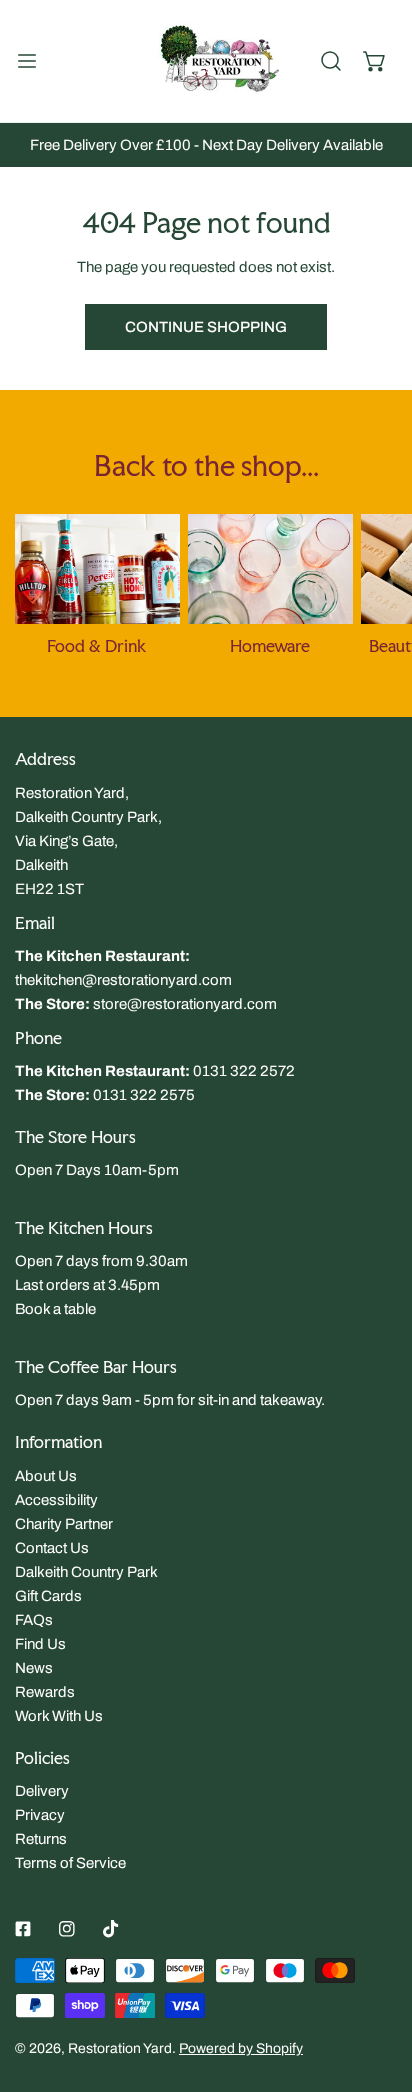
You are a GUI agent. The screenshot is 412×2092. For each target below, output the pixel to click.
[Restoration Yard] (206, 61)
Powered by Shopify (241, 2048)
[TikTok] (111, 1929)
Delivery (42, 1791)
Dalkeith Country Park (86, 1572)
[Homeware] (270, 569)
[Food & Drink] (97, 569)
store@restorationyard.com (185, 1004)
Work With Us (59, 1716)
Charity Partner (64, 1524)
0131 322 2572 (244, 1071)
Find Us (40, 1644)
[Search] (331, 61)
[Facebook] (23, 1929)
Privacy (40, 1815)
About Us (46, 1476)
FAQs (34, 1620)
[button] (375, 61)
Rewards (45, 1692)
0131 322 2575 (144, 1095)
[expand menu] (27, 61)
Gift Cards (48, 1596)
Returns (41, 1839)
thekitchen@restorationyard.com (123, 980)
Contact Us (52, 1548)
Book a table (55, 1309)
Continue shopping (206, 327)
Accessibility (56, 1500)
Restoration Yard (120, 2048)
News (34, 1668)
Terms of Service (70, 1863)
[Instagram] (67, 1929)
